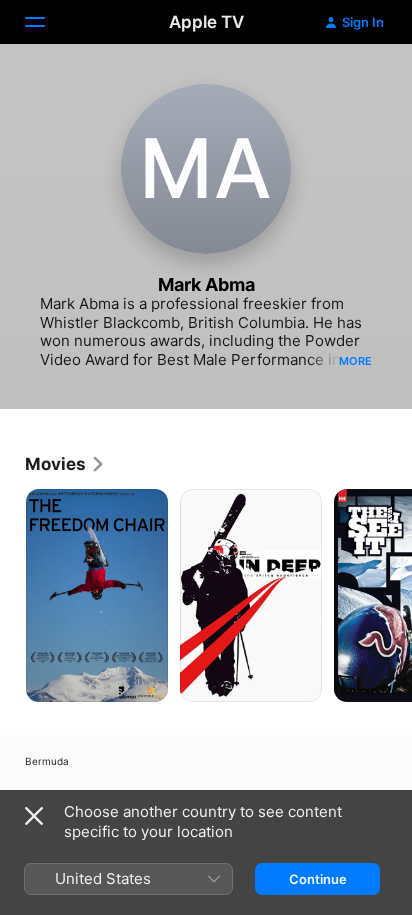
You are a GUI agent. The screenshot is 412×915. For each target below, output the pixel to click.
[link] (65, 464)
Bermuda (47, 761)
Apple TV (206, 22)
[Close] (34, 816)
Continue (318, 879)
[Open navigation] (47, 22)
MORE (355, 361)
